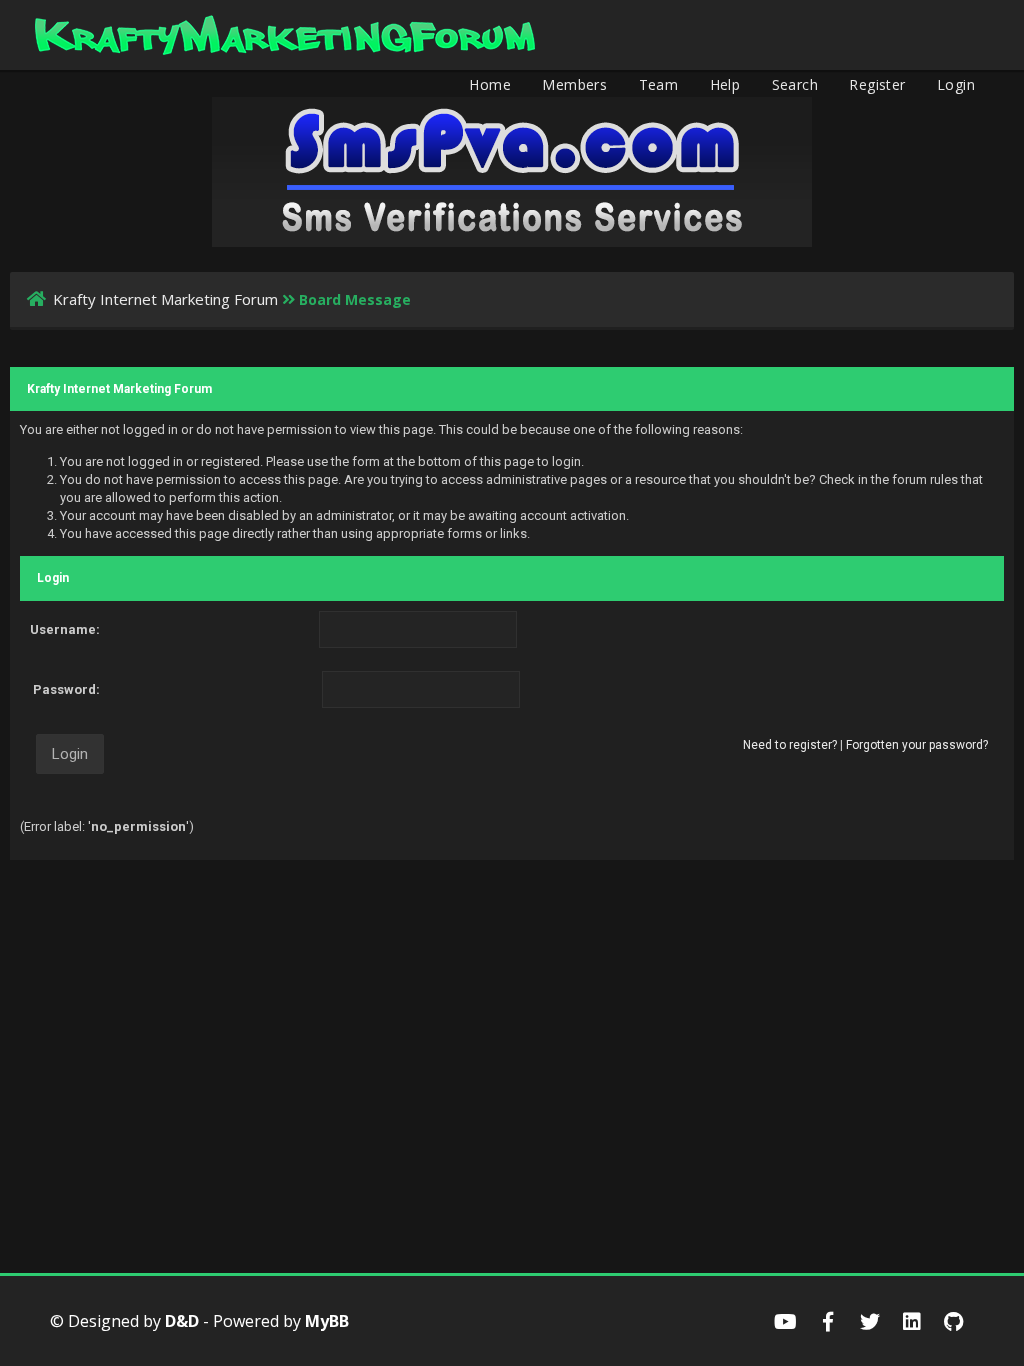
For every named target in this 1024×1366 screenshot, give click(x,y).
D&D (182, 1321)
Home (490, 84)
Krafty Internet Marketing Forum (165, 299)
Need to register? (790, 745)
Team (659, 84)
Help (725, 84)
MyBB (327, 1321)
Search (795, 84)
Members (574, 84)
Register (877, 84)
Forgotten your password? (917, 745)
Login (956, 84)
